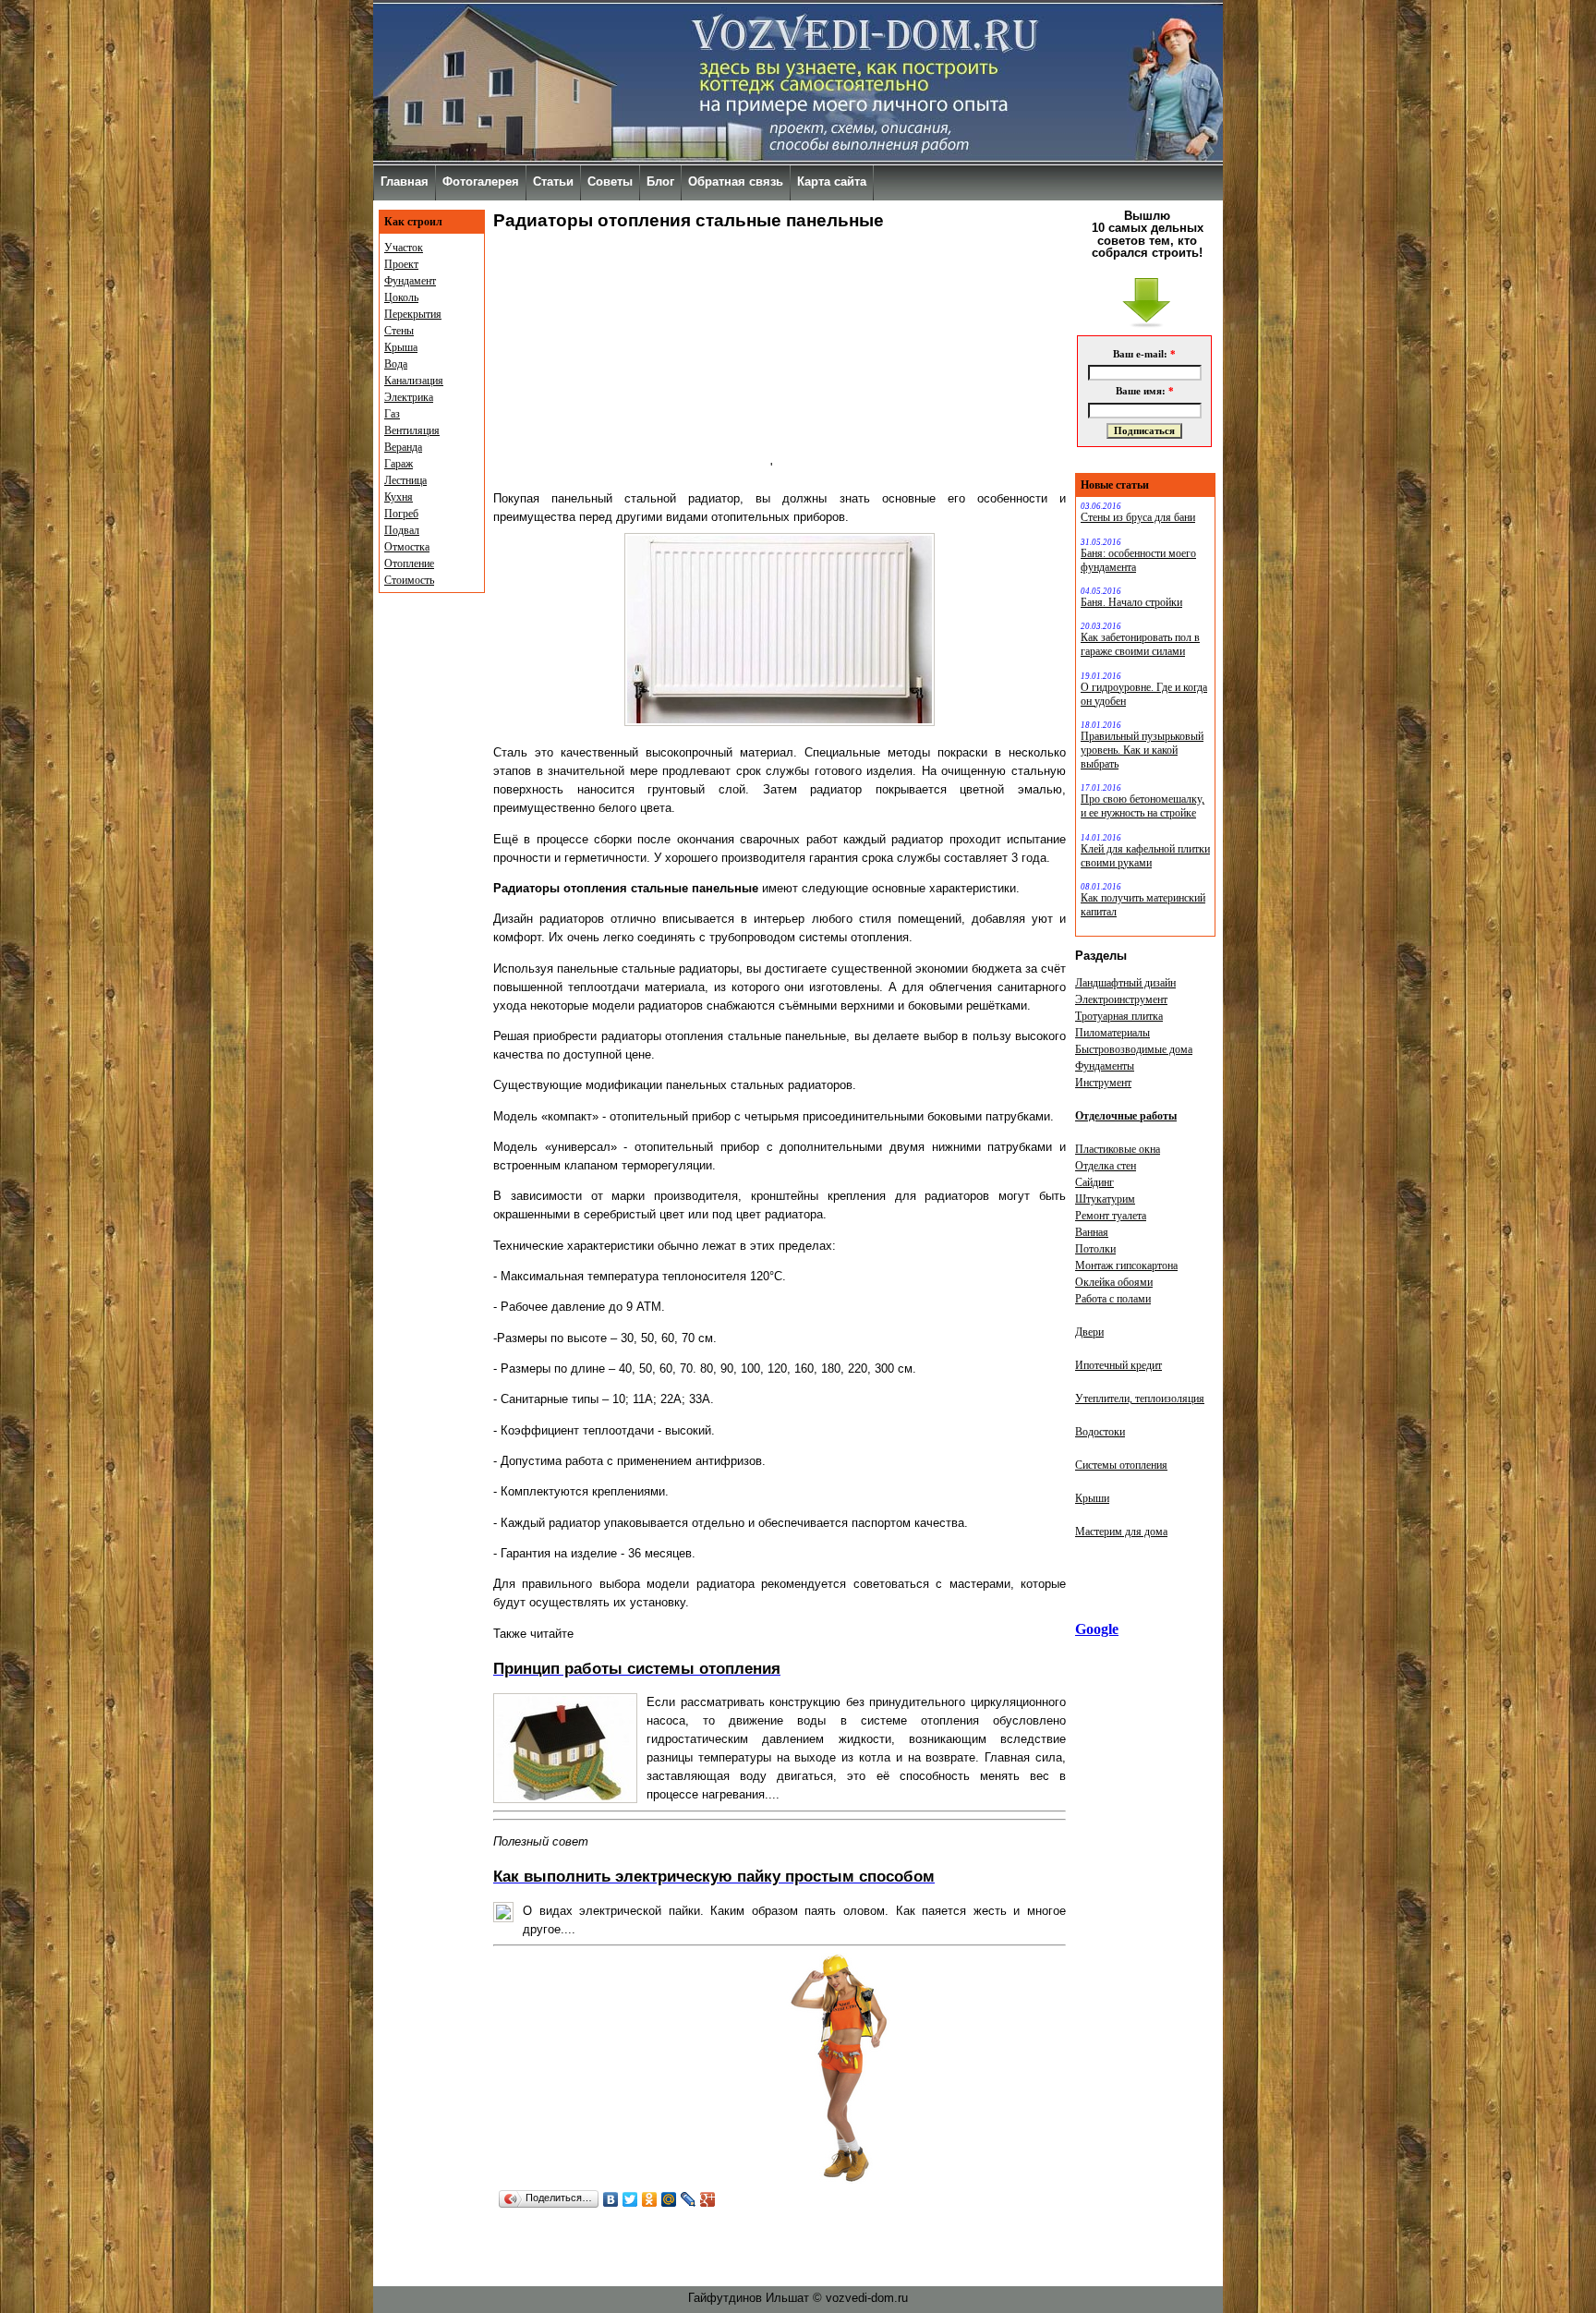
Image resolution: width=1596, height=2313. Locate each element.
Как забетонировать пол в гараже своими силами (1140, 644)
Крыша (401, 347)
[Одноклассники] (650, 2199)
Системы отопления (1121, 1465)
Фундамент (410, 281)
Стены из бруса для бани (1138, 517)
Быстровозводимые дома (1134, 1049)
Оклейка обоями (1114, 1282)
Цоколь (401, 297)
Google (1097, 1629)
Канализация (414, 381)
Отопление (409, 563)
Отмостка (407, 547)
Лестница (405, 480)
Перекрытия (413, 314)
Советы (610, 182)
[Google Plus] (708, 2199)
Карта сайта (832, 182)
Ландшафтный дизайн (1125, 983)
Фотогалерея (481, 182)
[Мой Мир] (669, 2199)
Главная (405, 182)
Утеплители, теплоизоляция (1140, 1399)
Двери (1089, 1332)
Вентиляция (412, 430)
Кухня (399, 497)
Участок (404, 248)
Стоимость (409, 580)
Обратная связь (736, 182)
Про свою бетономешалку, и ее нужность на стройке (1143, 806)
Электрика (409, 397)
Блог (660, 182)
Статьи (553, 182)
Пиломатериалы (1112, 1033)
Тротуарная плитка (1119, 1016)
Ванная (1092, 1232)
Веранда (403, 447)
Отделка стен (1106, 1166)
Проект (401, 264)
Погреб (401, 514)
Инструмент (1103, 1083)
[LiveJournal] (689, 2199)
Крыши (1092, 1498)
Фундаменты (1105, 1066)
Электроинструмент (1121, 999)
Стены (399, 331)
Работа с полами (1113, 1299)
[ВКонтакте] (611, 2199)
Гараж (399, 464)
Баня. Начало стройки (1131, 602)
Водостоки (1100, 1432)
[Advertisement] (632, 357)
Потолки (1095, 1249)
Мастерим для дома (1121, 1532)
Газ (392, 414)
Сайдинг (1094, 1182)
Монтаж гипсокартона (1126, 1265)
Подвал (402, 530)
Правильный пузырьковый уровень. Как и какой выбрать (1142, 750)
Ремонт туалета (1111, 1216)
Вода (396, 364)
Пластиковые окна (1118, 1149)
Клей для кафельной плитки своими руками (1145, 856)
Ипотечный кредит (1118, 1365)
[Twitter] (630, 2199)
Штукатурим (1105, 1199)
